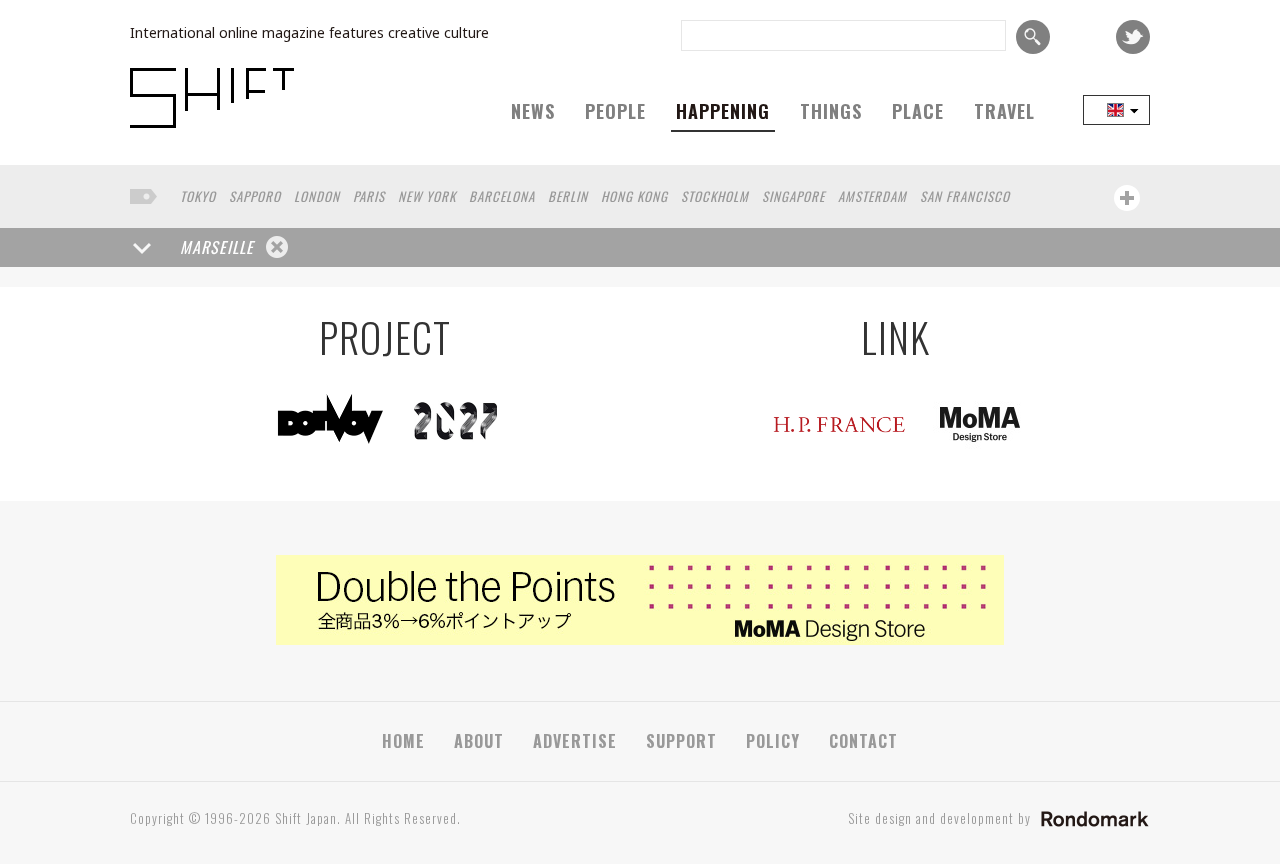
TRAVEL (1004, 111)
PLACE (918, 111)
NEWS (533, 111)
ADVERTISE (575, 741)
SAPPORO (255, 196)
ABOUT (479, 741)
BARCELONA (502, 196)
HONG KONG (634, 196)
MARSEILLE (217, 247)
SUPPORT (681, 741)
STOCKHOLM (715, 196)
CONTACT (863, 741)
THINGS (831, 111)
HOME (403, 741)
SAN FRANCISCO (965, 196)
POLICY (773, 741)
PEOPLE (615, 111)
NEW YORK (427, 196)
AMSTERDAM (872, 196)
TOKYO (198, 196)
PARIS (369, 196)
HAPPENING (723, 111)
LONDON (317, 196)
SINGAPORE (793, 196)
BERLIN (568, 196)
